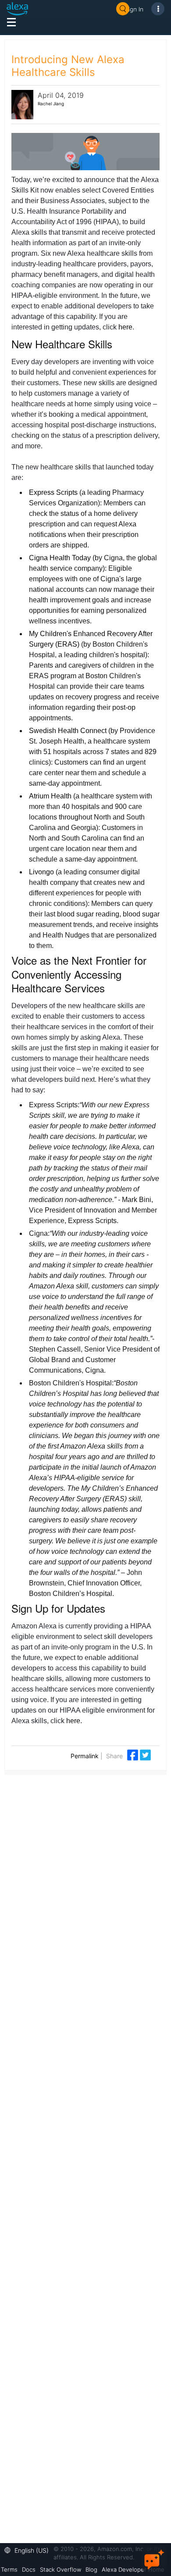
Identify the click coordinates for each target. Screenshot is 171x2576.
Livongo (41, 872)
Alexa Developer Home (133, 2569)
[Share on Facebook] (134, 1755)
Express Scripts (53, 492)
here (125, 327)
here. (74, 1721)
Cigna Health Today (60, 558)
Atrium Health (50, 796)
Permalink (85, 1756)
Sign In (134, 9)
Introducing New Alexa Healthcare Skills (68, 66)
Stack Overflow (61, 2569)
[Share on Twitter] (145, 1755)
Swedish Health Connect (68, 731)
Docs (29, 2569)
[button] (29, 2549)
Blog (91, 2569)
